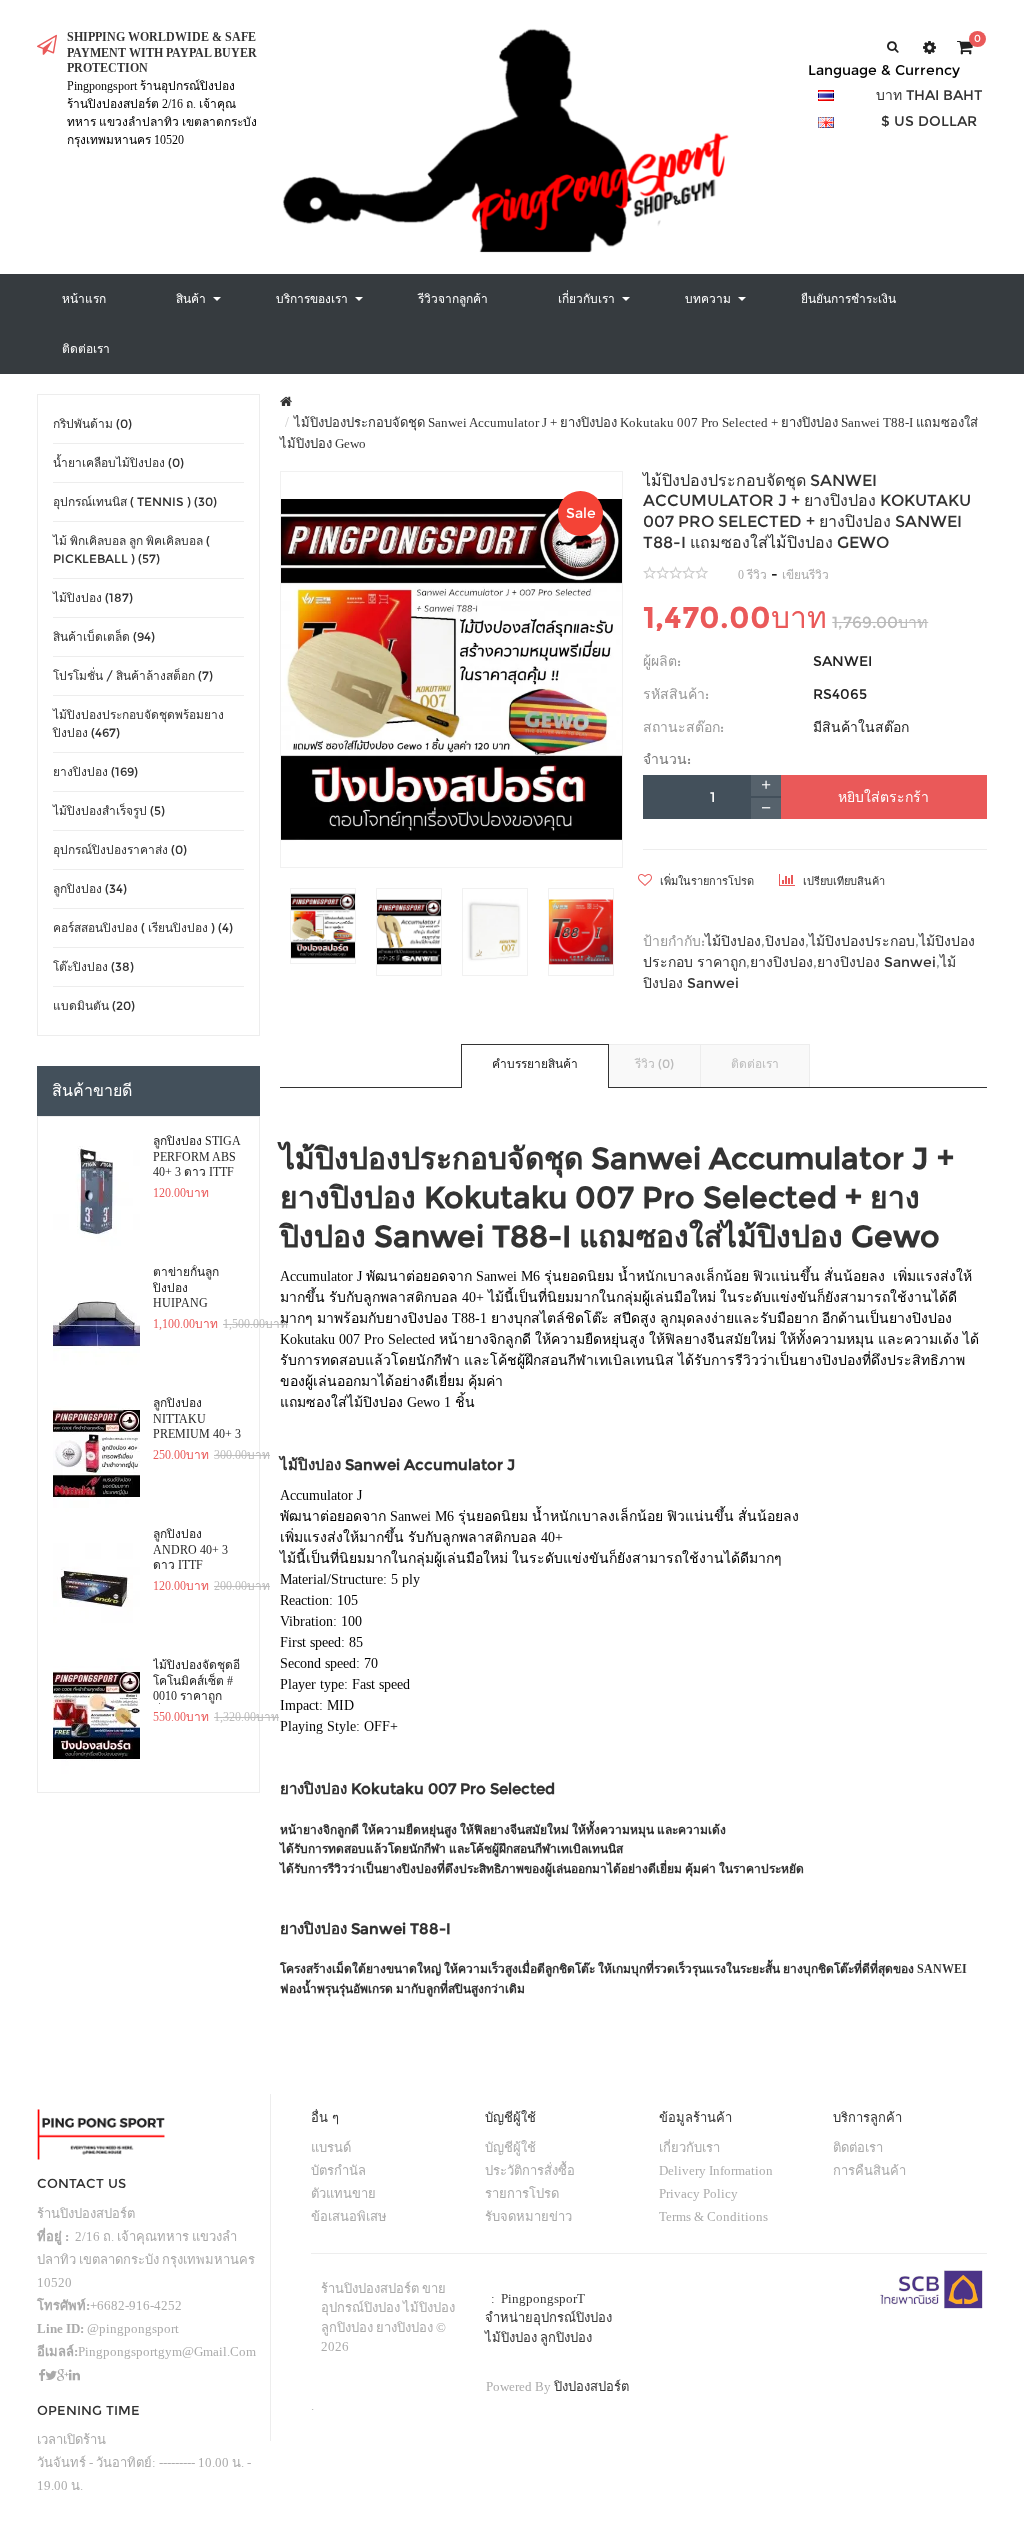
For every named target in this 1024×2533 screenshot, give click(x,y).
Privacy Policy (698, 2193)
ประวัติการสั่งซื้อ (530, 2170)
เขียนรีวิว (805, 575)
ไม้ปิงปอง (733, 941)
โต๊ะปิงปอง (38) (93, 966)
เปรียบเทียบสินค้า (842, 881)
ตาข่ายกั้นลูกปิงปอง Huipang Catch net (186, 1288)
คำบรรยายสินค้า (535, 1063)
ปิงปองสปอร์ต (591, 2386)
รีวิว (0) (654, 1063)
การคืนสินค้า (869, 2170)
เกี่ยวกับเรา (689, 2147)
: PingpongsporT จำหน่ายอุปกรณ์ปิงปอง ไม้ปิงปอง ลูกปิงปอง (548, 2318)
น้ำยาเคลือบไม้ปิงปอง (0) (118, 462)
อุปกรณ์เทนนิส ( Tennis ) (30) (135, 501)
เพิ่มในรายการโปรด (705, 881)
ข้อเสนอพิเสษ (349, 2216)
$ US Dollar (929, 121)
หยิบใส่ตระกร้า (883, 797)
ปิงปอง (785, 941)
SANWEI (842, 661)
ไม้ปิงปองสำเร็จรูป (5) (109, 810)
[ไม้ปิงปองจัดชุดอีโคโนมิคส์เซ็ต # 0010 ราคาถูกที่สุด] (96, 1716)
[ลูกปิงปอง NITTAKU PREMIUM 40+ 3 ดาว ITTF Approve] (96, 1454)
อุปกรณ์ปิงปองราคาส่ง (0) (120, 849)
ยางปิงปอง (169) (95, 771)
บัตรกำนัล (338, 2170)
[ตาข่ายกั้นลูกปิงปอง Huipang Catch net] (96, 1323)
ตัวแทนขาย (343, 2193)
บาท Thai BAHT (929, 95)
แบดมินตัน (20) (94, 1005)
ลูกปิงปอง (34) (90, 888)
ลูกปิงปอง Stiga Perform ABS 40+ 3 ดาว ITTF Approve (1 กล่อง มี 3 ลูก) (196, 1157)
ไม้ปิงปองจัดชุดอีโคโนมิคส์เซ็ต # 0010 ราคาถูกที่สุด (196, 1681)
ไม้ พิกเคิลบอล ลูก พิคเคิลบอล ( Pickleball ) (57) (131, 549)
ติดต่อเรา (755, 1063)
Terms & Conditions (713, 2216)
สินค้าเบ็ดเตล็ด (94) (104, 636)
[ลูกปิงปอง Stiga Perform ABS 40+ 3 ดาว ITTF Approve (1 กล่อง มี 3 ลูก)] (96, 1192)
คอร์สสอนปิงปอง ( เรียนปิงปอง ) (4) (143, 927)
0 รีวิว (752, 575)
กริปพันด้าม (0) (92, 423)
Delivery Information (716, 2170)
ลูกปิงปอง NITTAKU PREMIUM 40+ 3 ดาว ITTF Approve (197, 1419)
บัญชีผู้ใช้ (510, 2147)
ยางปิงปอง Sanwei (876, 962)
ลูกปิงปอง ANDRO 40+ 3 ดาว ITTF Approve (190, 1550)
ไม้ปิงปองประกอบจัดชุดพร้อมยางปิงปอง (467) (138, 723)
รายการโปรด (522, 2193)
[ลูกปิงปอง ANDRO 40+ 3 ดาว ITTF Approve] (96, 1585)
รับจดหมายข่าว (528, 2216)
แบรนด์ (331, 2147)
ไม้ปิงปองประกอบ (862, 941)
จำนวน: (667, 759)
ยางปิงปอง (781, 962)
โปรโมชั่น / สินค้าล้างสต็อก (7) (133, 675)
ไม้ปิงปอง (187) (93, 597)
